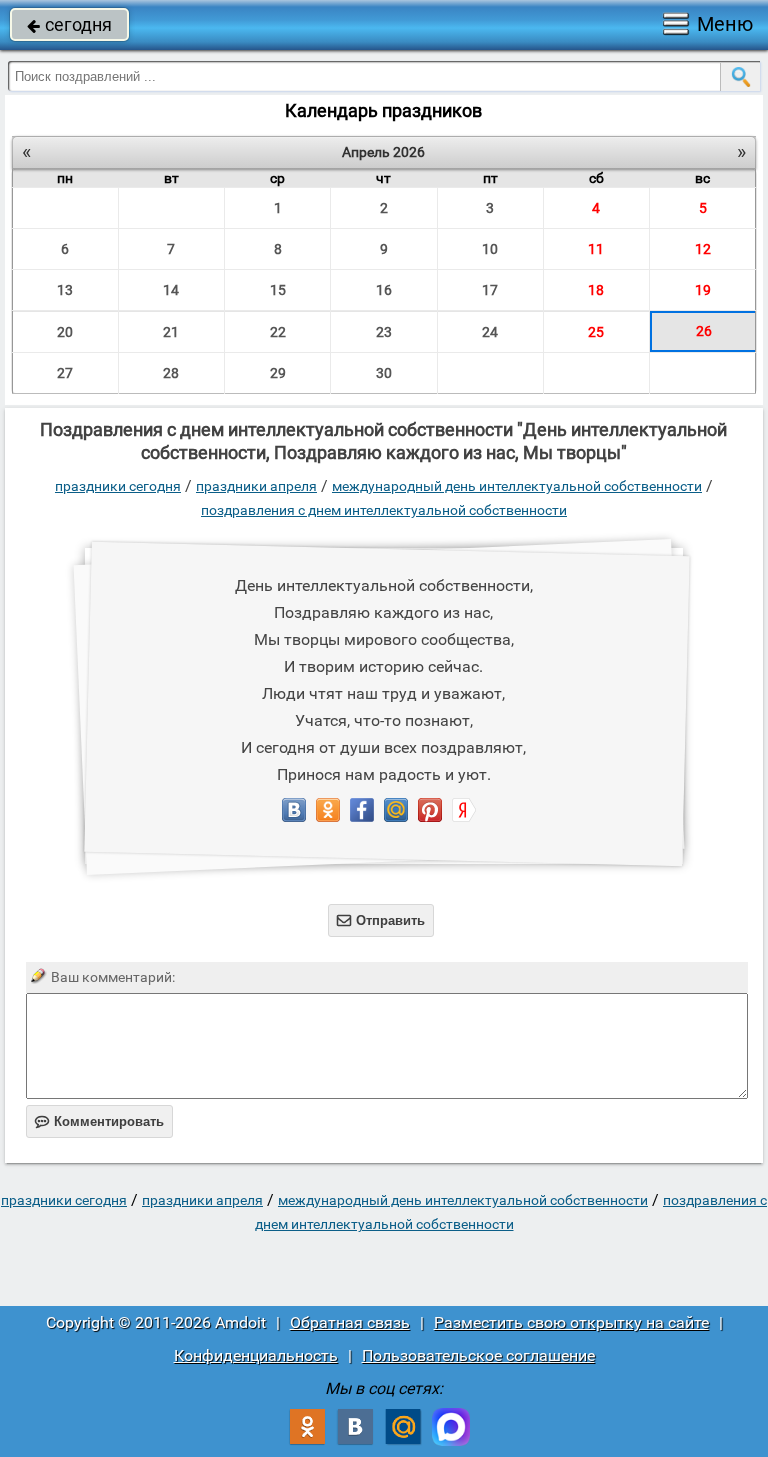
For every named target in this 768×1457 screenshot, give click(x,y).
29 (278, 373)
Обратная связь (350, 1322)
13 (65, 290)
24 (490, 332)
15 (278, 290)
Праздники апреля (256, 486)
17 (490, 290)
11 (596, 249)
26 (704, 331)
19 (703, 290)
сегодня (69, 24)
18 (596, 290)
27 (65, 373)
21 (171, 332)
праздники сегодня (118, 486)
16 (384, 290)
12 (703, 249)
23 (384, 332)
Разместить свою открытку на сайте (571, 1322)
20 (65, 332)
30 (384, 373)
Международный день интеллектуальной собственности (517, 486)
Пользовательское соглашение (478, 1355)
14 (171, 290)
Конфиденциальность (256, 1355)
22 (278, 332)
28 (171, 373)
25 (596, 332)
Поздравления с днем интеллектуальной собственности (384, 510)
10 (490, 249)
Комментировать (99, 1121)
